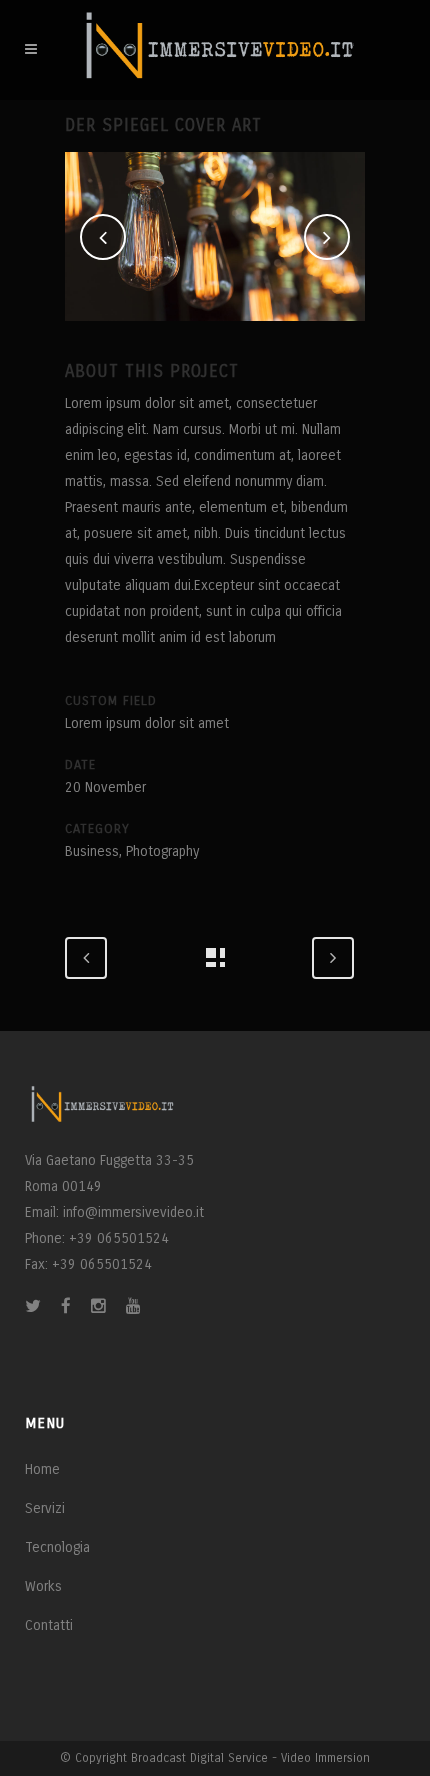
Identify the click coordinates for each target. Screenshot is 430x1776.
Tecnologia (57, 1547)
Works (43, 1586)
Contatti (49, 1625)
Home (42, 1469)
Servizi (45, 1508)
